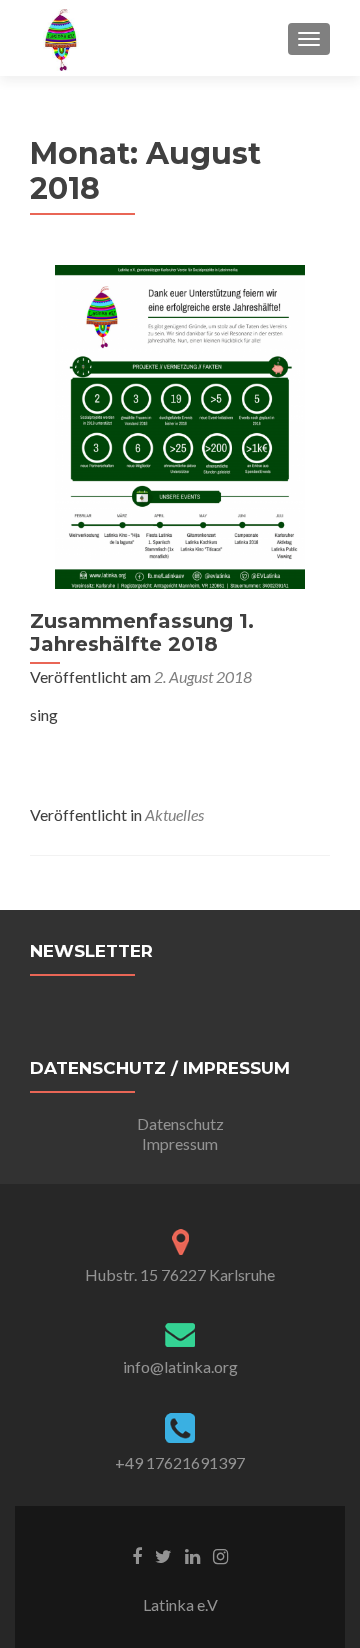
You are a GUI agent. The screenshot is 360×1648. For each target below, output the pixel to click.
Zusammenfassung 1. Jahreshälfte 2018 (142, 632)
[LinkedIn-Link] (192, 1554)
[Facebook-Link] (137, 1554)
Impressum (180, 1143)
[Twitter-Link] (163, 1554)
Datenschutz (180, 1123)
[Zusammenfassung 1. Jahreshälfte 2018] (180, 424)
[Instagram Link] (220, 1554)
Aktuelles (174, 814)
